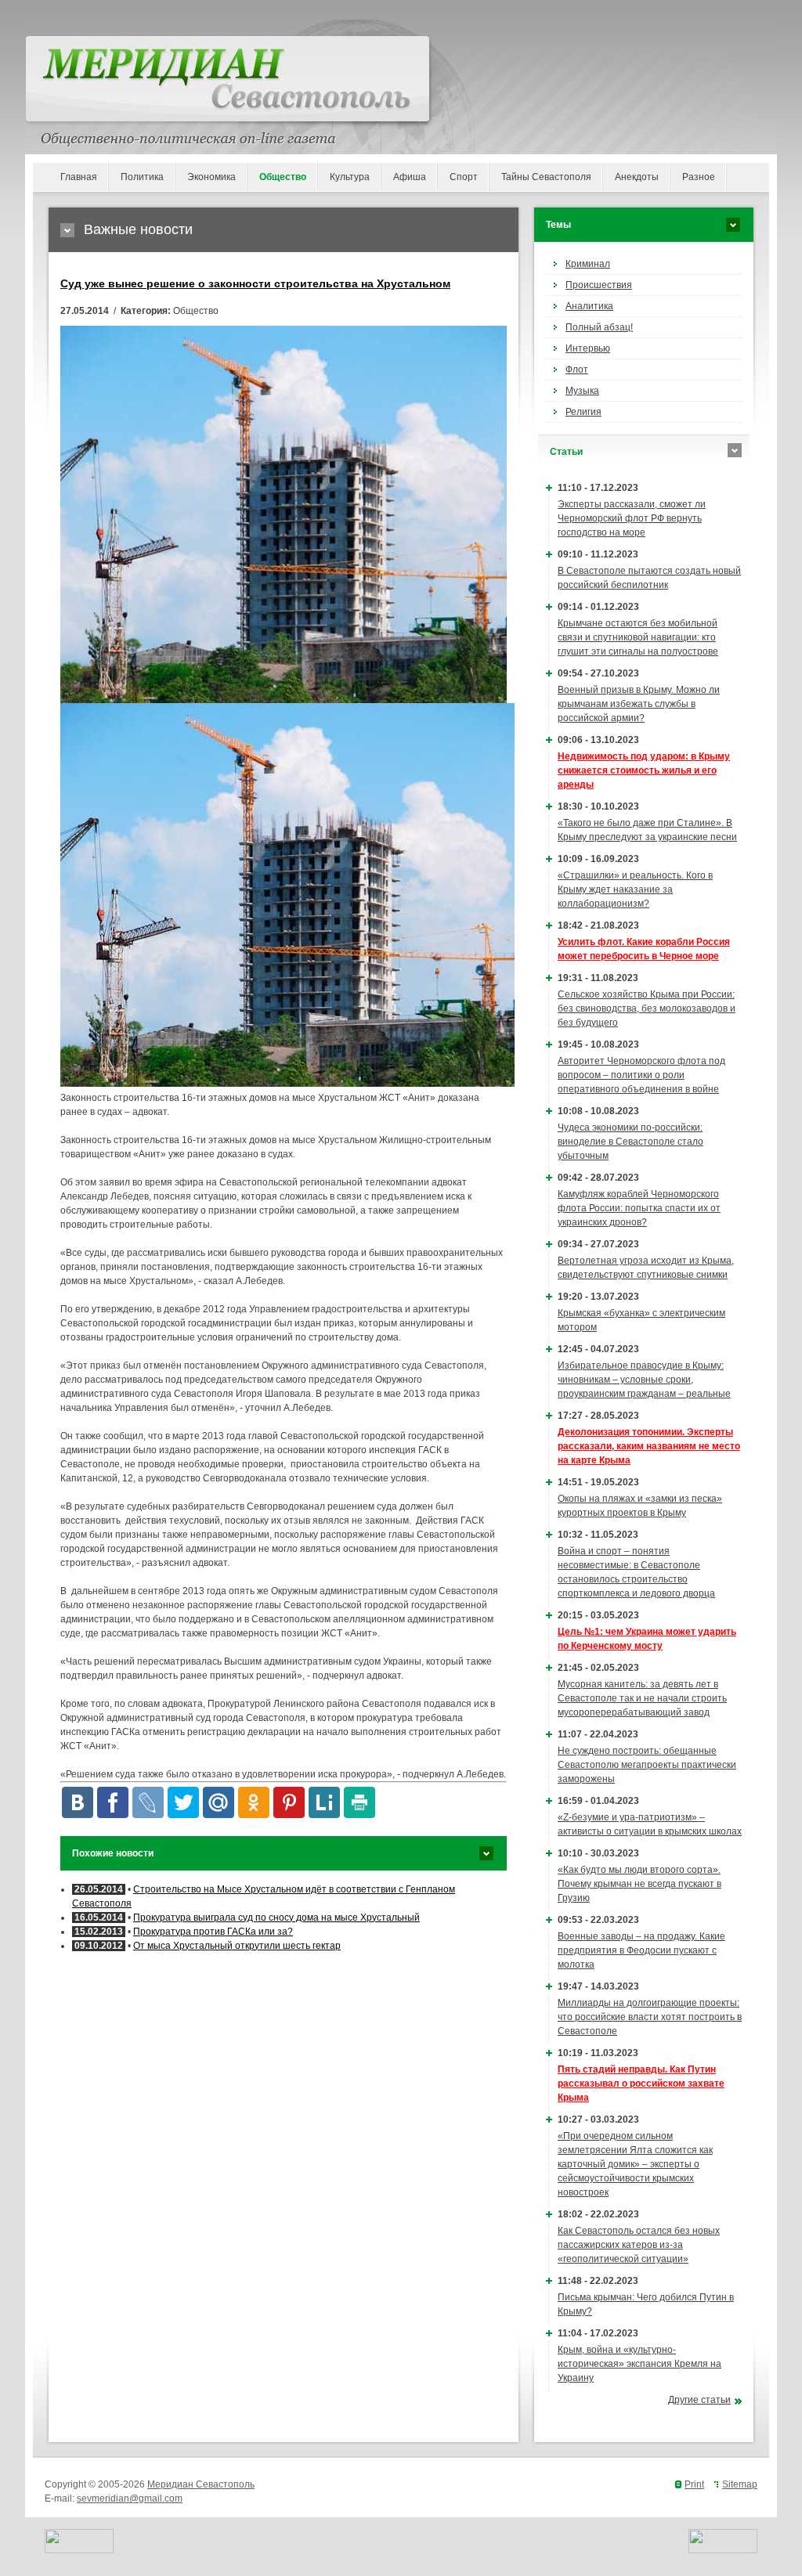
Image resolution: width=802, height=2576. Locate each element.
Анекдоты (637, 177)
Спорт (464, 177)
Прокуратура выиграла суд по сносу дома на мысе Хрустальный (276, 1918)
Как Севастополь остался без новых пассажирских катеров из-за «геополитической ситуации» (639, 2245)
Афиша (410, 177)
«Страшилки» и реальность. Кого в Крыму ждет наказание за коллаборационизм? (635, 889)
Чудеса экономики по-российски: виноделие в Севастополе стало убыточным (630, 1142)
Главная (79, 177)
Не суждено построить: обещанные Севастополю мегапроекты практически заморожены (647, 1765)
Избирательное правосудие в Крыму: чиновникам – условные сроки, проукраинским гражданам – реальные (644, 1380)
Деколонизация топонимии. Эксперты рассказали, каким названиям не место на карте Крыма (649, 1446)
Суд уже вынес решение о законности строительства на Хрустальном (255, 283)
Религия (583, 412)
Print (694, 2484)
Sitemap (740, 2484)
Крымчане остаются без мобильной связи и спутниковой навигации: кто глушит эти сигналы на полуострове (638, 637)
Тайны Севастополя (546, 177)
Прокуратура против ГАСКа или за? (213, 1932)
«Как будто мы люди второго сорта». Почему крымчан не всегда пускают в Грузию (639, 1884)
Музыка (582, 391)
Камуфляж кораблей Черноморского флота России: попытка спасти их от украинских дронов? (639, 1208)
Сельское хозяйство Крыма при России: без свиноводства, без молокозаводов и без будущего (647, 1008)
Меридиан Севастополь (201, 2484)
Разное (699, 177)
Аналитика (589, 306)
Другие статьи (699, 2400)
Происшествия (599, 285)
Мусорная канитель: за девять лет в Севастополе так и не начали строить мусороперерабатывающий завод (642, 1698)
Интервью (588, 348)
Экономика (211, 177)
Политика (142, 177)
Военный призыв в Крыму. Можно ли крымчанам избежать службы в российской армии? (639, 704)
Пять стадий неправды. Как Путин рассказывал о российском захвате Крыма (641, 2084)
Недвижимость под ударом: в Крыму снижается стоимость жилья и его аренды (644, 770)
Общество (283, 177)
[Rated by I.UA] (79, 2550)
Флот (577, 370)
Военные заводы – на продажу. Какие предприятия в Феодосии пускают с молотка (641, 1950)
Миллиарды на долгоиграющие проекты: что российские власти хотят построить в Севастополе (650, 2017)
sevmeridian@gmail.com (130, 2498)
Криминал (588, 264)
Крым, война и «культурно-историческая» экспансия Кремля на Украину (639, 2364)
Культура (350, 177)
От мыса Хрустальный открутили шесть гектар (237, 1946)
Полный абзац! (599, 327)
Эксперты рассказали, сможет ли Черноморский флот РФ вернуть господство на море (632, 518)
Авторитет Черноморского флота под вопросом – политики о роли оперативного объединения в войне (641, 1075)
